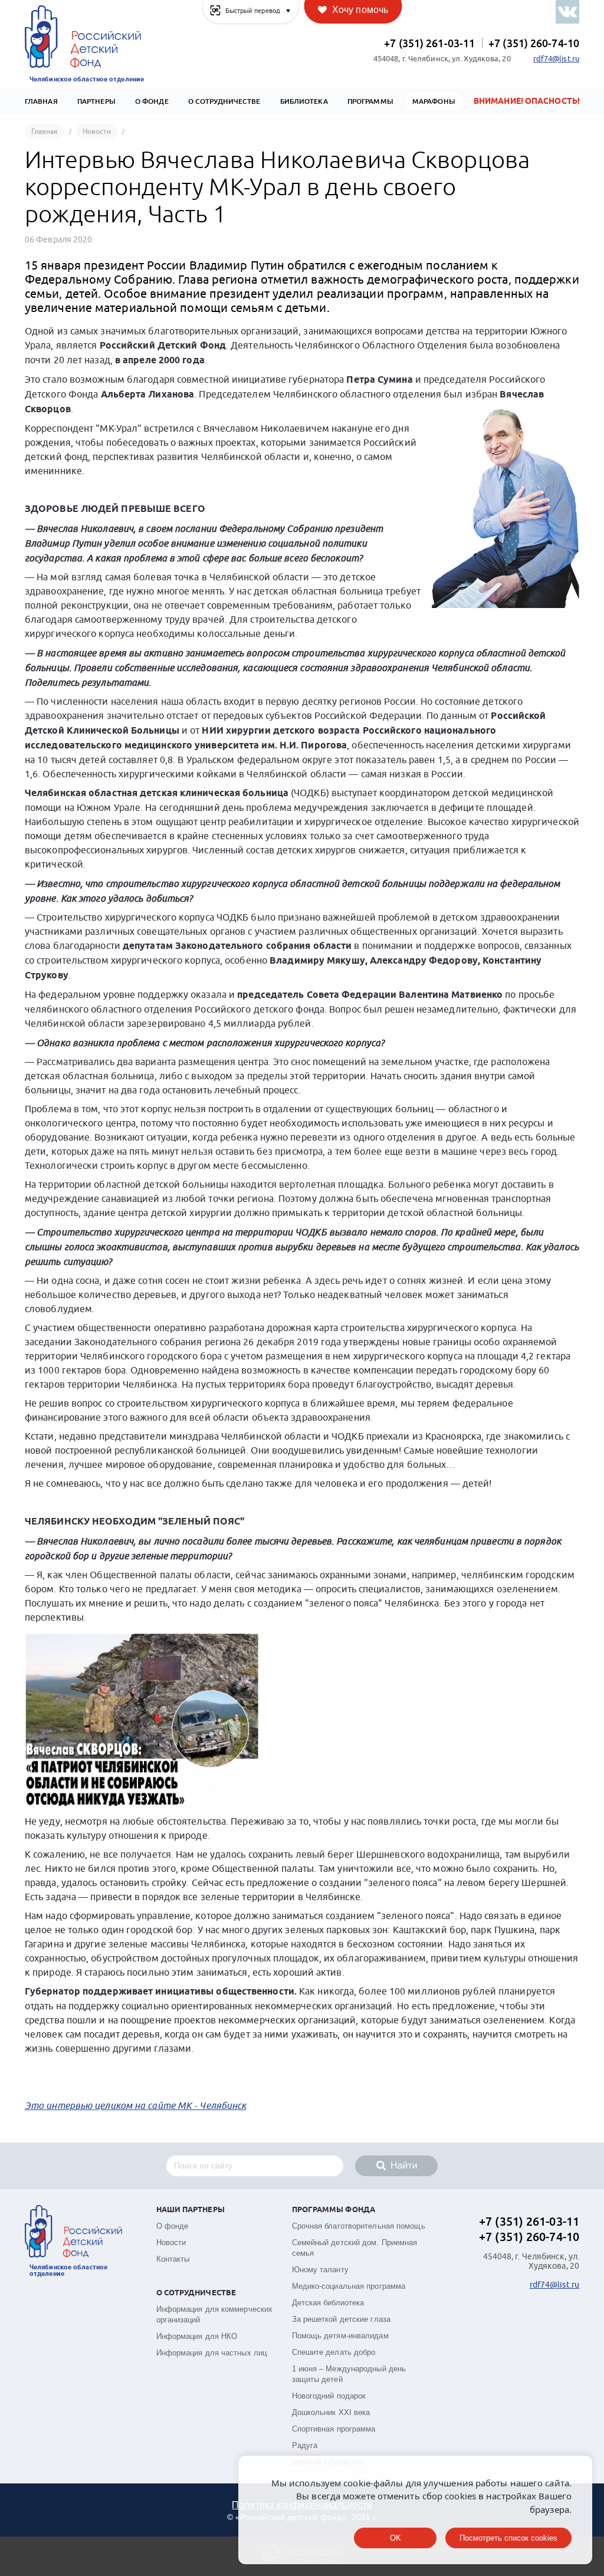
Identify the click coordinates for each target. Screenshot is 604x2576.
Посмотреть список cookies (508, 2538)
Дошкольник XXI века (331, 2412)
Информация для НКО (197, 2336)
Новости (171, 2242)
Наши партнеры (191, 2210)
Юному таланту (320, 2270)
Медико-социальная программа (349, 2286)
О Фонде (152, 101)
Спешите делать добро (334, 2352)
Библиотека (304, 101)
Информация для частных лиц (212, 2353)
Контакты (173, 2259)
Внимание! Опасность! (527, 101)
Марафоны (434, 101)
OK (395, 2538)
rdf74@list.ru (556, 59)
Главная (41, 101)
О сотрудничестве (224, 101)
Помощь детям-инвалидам (340, 2336)
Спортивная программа (334, 2429)
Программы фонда (334, 2210)
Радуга (305, 2445)
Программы (370, 101)
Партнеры (96, 101)
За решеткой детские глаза (342, 2319)
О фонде (173, 2226)
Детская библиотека (328, 2303)
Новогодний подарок (329, 2396)
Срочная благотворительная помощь (359, 2226)
